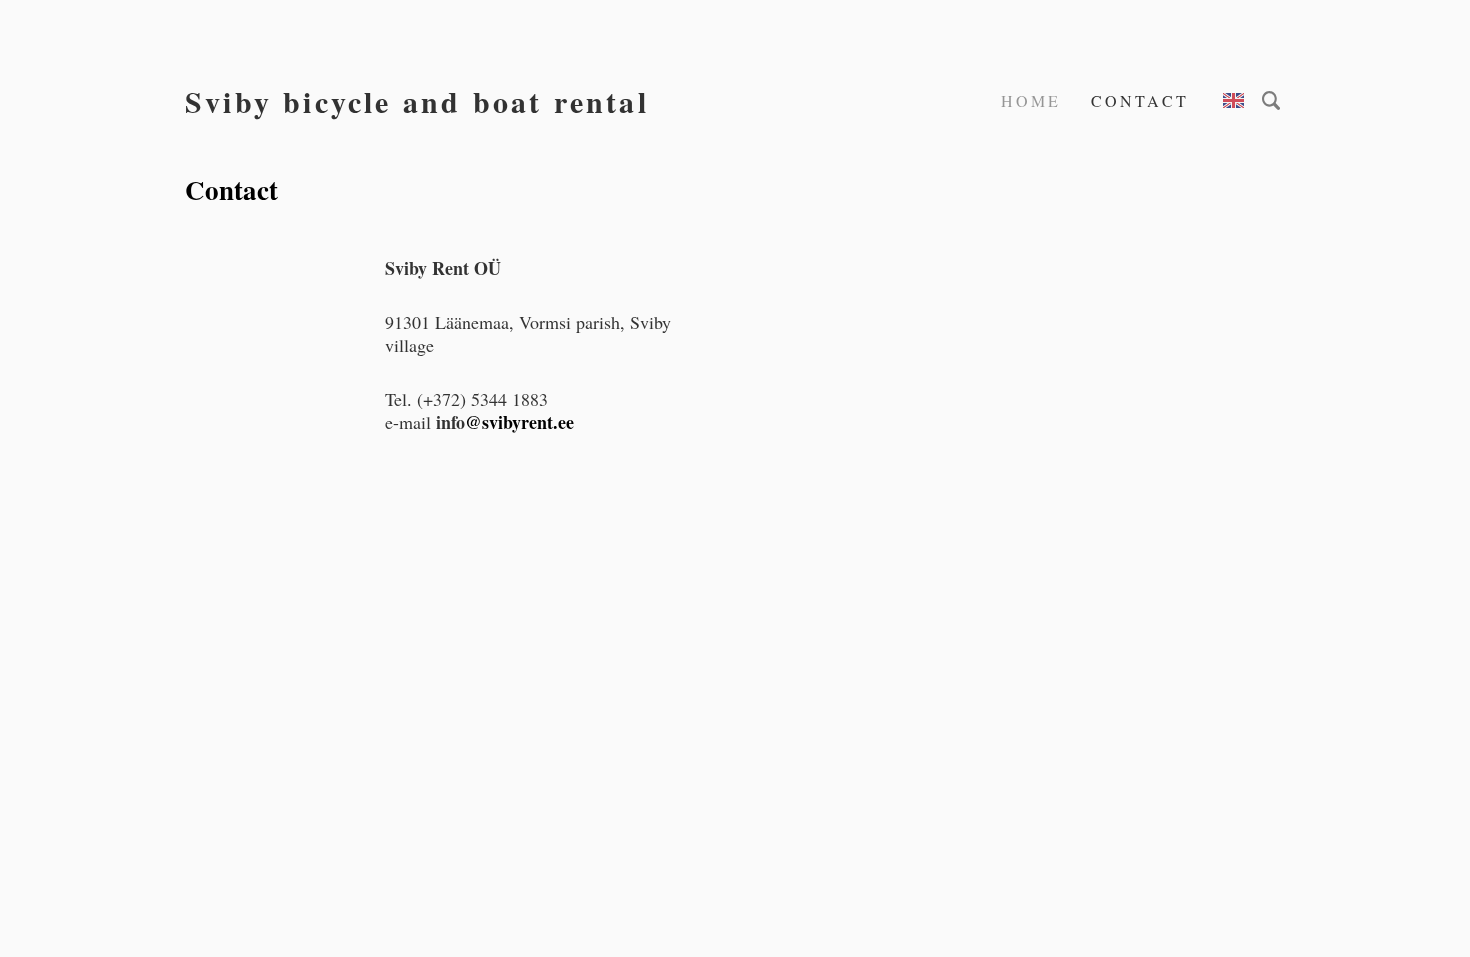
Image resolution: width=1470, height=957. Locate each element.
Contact (1140, 100)
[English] (1233, 100)
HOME (1031, 100)
